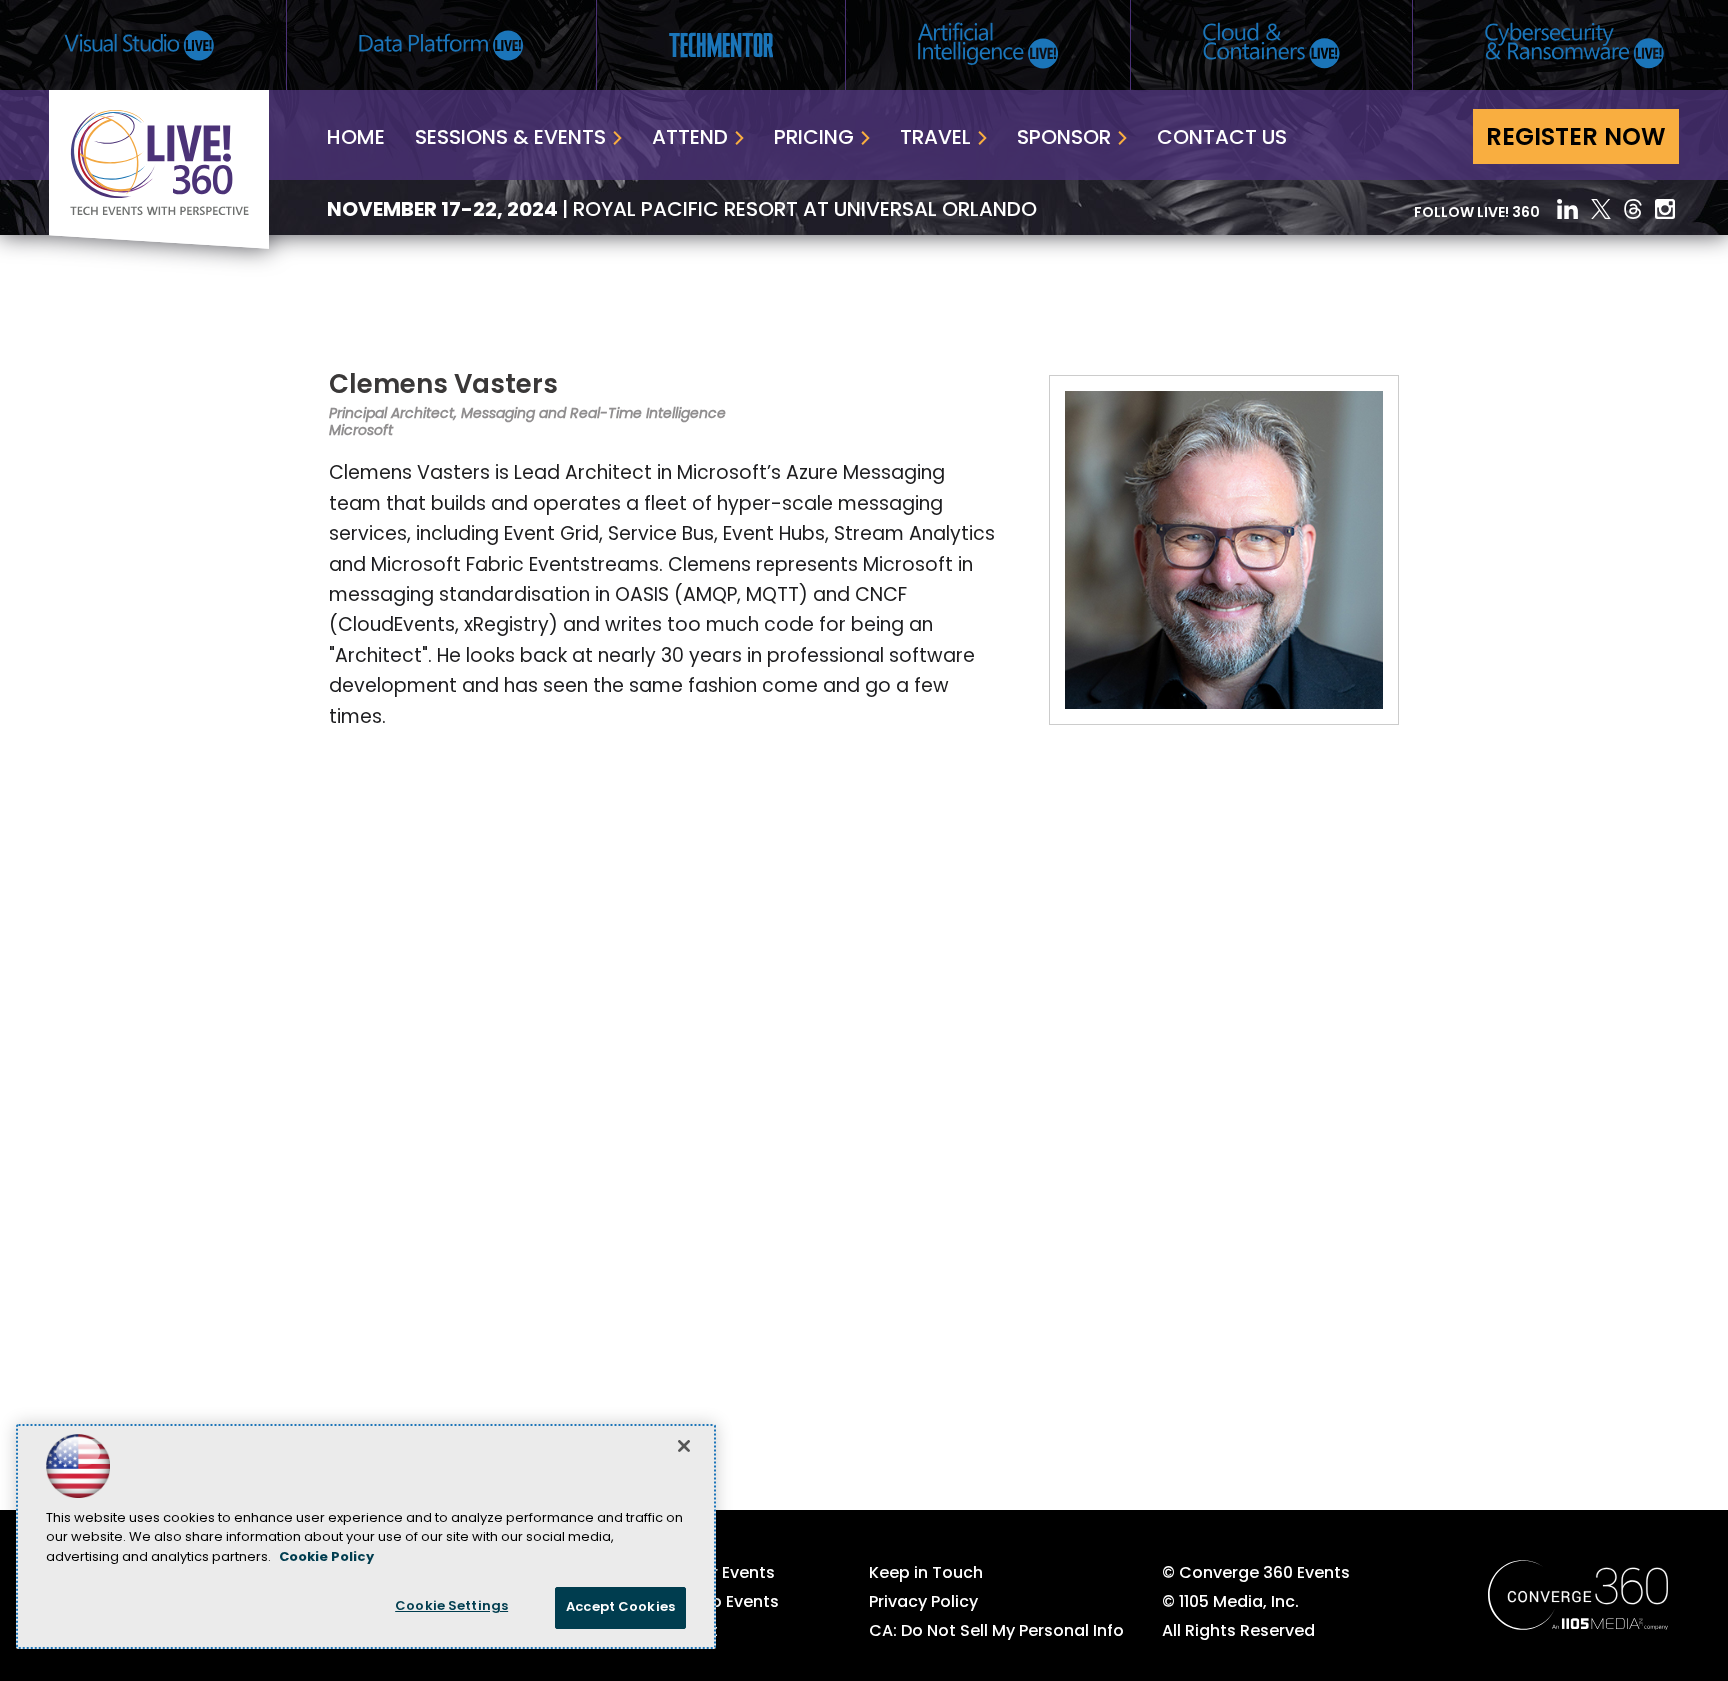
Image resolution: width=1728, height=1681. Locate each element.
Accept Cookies (620, 1607)
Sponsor (1064, 139)
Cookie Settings (451, 1606)
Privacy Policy (923, 1603)
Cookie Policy (326, 1557)
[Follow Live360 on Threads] (1633, 209)
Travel (935, 139)
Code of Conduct (647, 1632)
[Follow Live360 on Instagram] (1667, 209)
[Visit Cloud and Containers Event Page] (1271, 45)
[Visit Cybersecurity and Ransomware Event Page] (1574, 45)
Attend (690, 139)
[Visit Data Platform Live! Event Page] (441, 45)
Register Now (1576, 139)
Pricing (814, 139)
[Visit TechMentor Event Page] (721, 45)
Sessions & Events (510, 139)
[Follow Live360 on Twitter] (1601, 209)
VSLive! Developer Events (675, 1574)
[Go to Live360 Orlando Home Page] (159, 245)
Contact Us (1222, 139)
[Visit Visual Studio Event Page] (139, 45)
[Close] (684, 1446)
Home (356, 139)
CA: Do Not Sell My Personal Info (996, 1632)
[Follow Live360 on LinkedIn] (1567, 209)
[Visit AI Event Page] (988, 45)
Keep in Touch (926, 1574)
